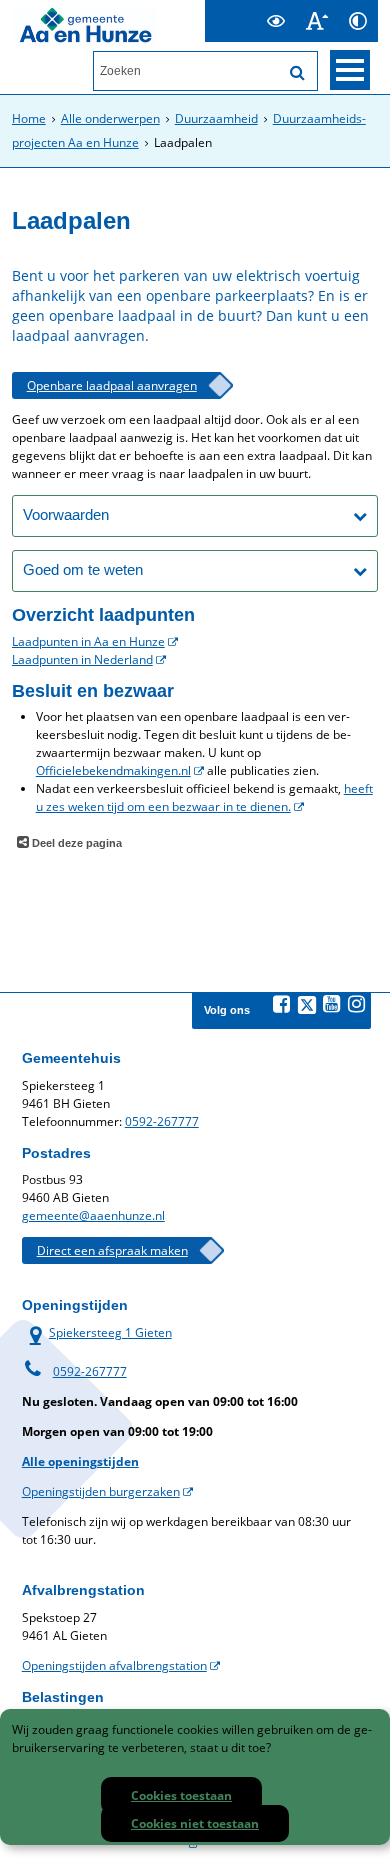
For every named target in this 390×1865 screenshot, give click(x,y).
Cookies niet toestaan (195, 1823)
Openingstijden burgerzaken (101, 1491)
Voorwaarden (66, 514)
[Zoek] (297, 73)
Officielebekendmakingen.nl (113, 770)
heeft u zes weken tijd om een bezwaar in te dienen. (204, 797)
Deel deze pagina (75, 843)
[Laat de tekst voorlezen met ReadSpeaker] (243, 8)
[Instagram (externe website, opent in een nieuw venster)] (357, 1004)
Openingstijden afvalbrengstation (114, 1665)
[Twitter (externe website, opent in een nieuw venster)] (307, 1005)
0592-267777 (162, 1121)
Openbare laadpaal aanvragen (112, 385)
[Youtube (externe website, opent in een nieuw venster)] (332, 1004)
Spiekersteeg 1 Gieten (97, 1332)
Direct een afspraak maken (112, 1250)
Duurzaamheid (216, 118)
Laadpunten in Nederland (82, 659)
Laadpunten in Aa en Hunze (88, 641)
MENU (350, 70)
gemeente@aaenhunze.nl (93, 1215)
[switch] (275, 21)
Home (29, 118)
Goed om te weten (83, 569)
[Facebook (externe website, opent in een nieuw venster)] (282, 1004)
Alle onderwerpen (110, 118)
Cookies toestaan (181, 1795)
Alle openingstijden (80, 1461)
